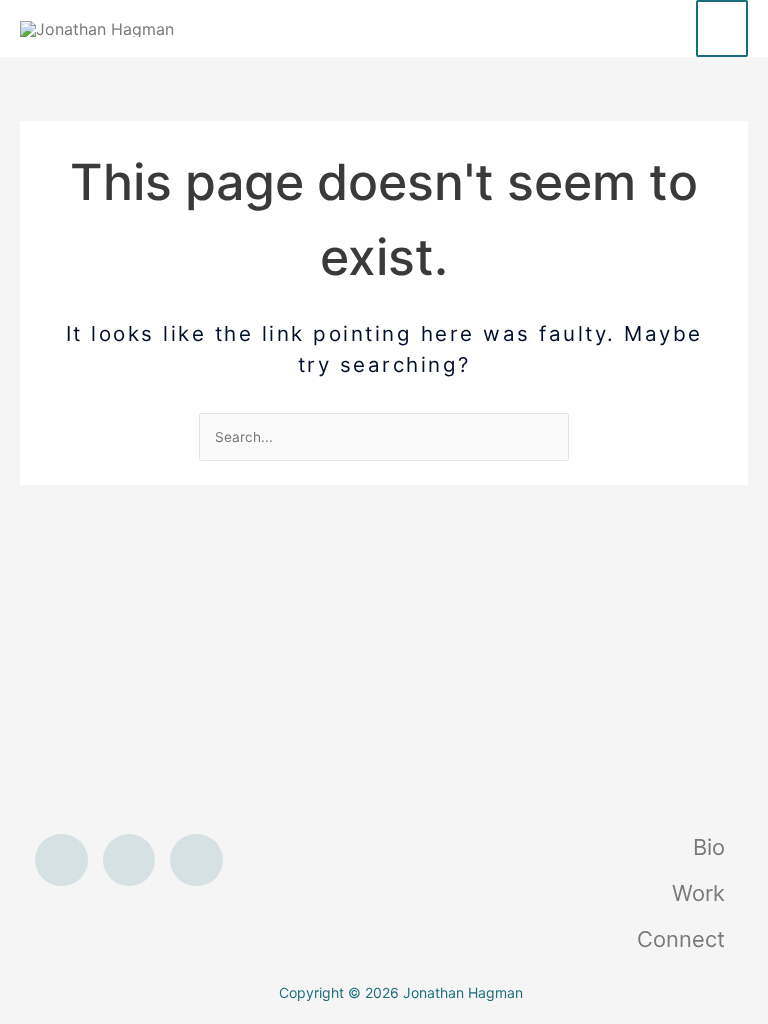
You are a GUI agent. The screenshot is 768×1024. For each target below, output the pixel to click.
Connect (681, 939)
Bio (709, 847)
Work (698, 893)
